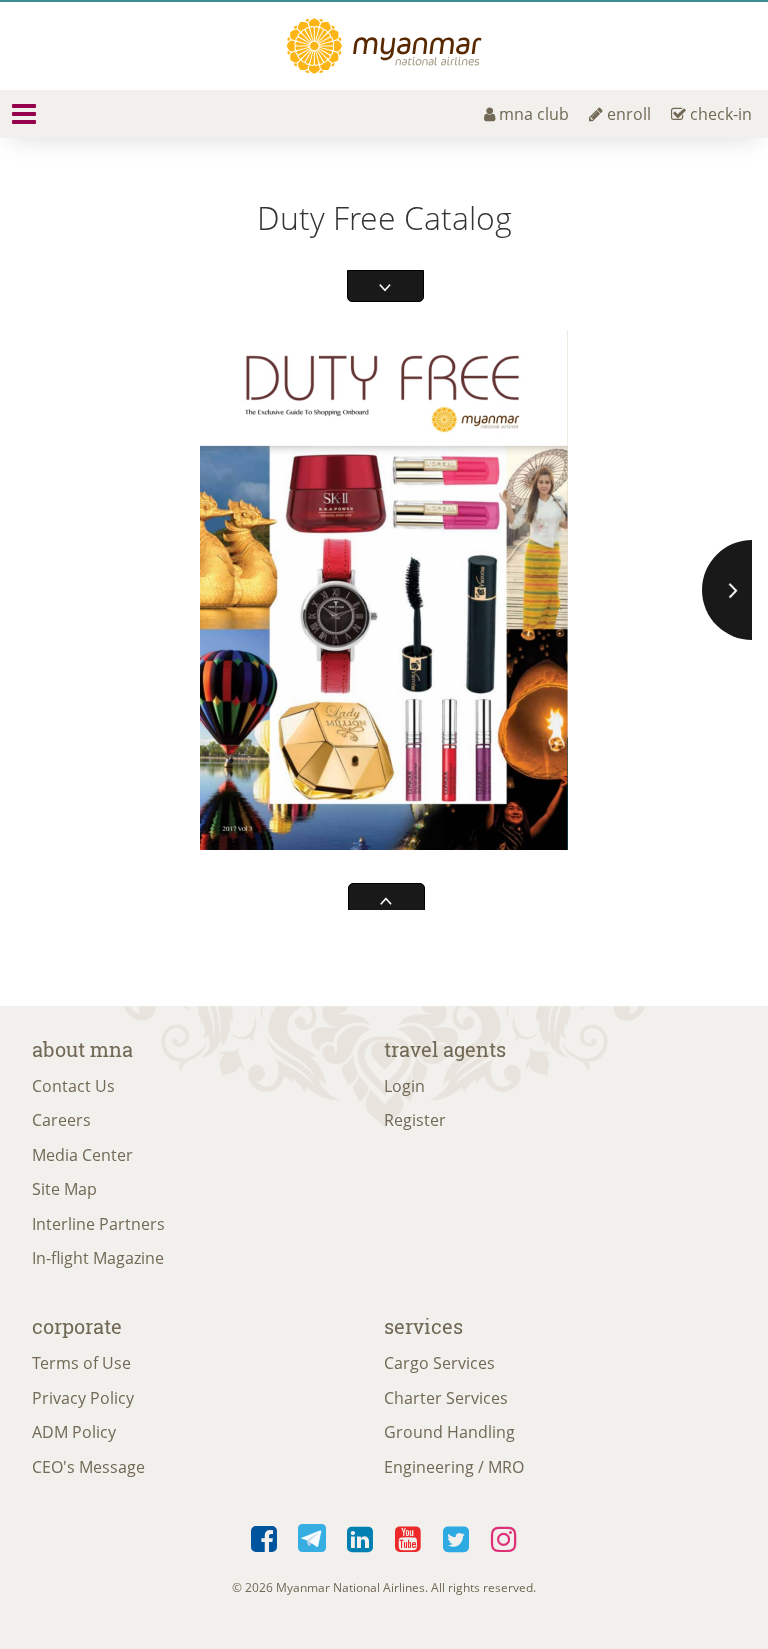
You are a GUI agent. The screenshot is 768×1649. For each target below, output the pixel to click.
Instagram (504, 1534)
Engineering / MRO (454, 1467)
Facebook (264, 1534)
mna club (534, 114)
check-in (721, 114)
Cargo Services (439, 1363)
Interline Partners (98, 1224)
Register (415, 1120)
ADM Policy (74, 1432)
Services (423, 1326)
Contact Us (73, 1086)
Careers (61, 1120)
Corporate (77, 1326)
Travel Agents (445, 1049)
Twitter (456, 1534)
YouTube (408, 1534)
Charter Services (446, 1398)
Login (404, 1086)
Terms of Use (81, 1363)
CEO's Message (88, 1467)
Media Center (82, 1155)
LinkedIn (360, 1534)
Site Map (64, 1189)
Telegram (312, 1534)
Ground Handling (449, 1432)
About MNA (82, 1049)
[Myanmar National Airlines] (384, 46)
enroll (629, 114)
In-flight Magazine (98, 1258)
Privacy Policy (83, 1398)
